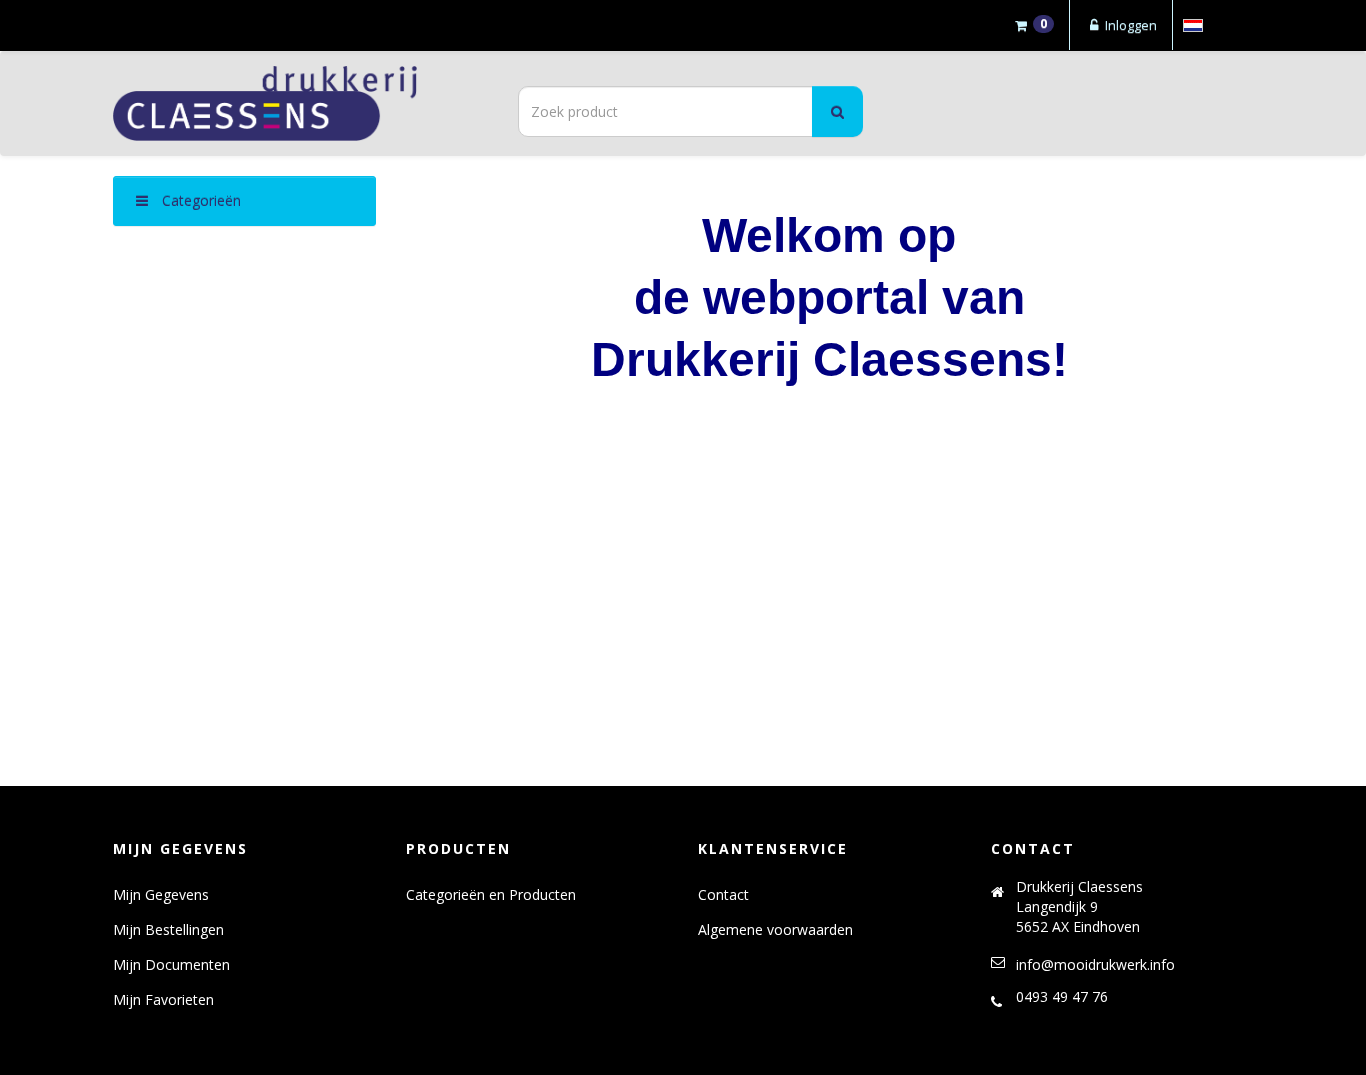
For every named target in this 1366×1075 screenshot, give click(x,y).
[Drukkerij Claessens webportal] (293, 103)
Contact (723, 894)
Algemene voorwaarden (775, 929)
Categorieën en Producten (491, 894)
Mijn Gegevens (161, 894)
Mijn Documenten (171, 964)
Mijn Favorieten (163, 999)
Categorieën (199, 200)
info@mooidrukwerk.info (1095, 964)
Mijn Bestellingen (168, 929)
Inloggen (1129, 25)
